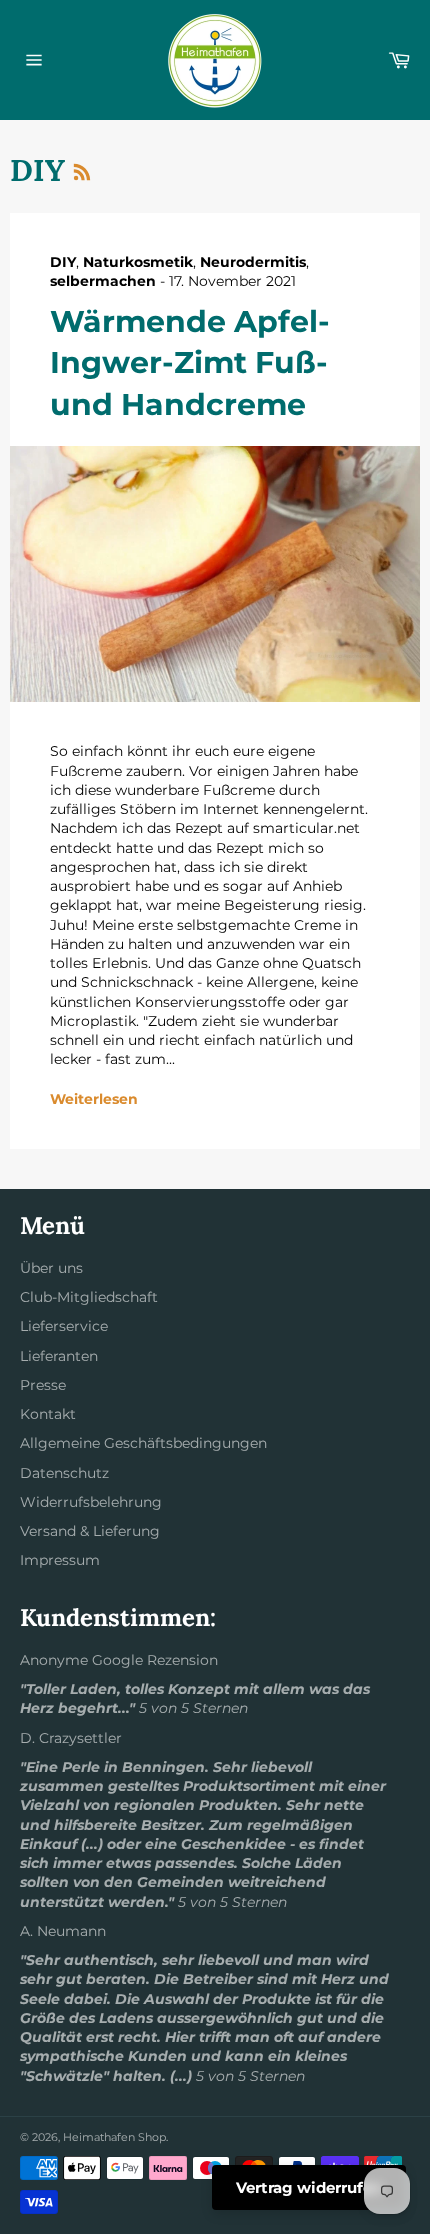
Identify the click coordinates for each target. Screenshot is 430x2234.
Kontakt (48, 1414)
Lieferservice (64, 1326)
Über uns (51, 1268)
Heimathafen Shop (114, 2137)
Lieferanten (59, 1356)
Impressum (60, 1560)
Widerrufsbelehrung (91, 1502)
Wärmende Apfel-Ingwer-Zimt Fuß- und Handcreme (190, 363)
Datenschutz (64, 1473)
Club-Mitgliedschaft (89, 1297)
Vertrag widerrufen (309, 2187)
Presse (43, 1385)
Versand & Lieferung (90, 1531)
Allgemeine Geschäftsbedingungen (143, 1443)
